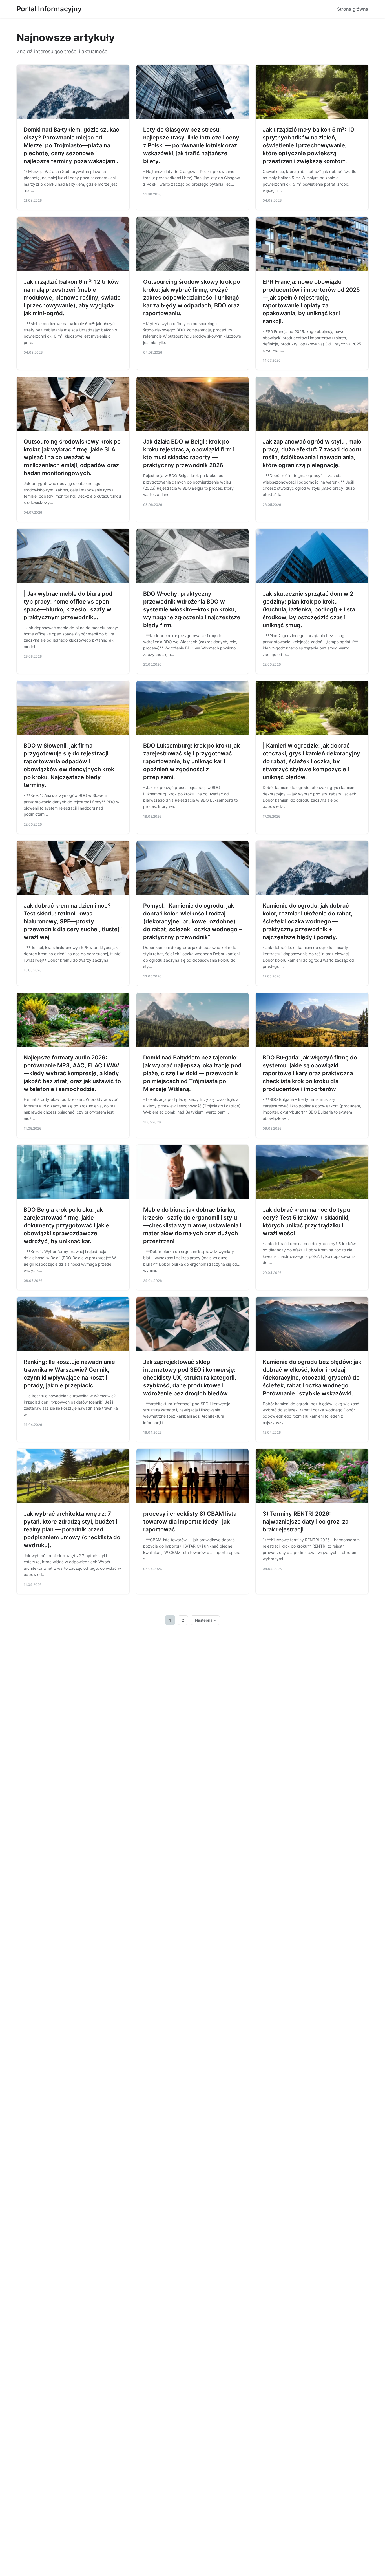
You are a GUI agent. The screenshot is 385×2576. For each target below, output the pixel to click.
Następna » (205, 1620)
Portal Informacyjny (49, 9)
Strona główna (353, 9)
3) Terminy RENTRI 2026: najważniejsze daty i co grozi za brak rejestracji (306, 1522)
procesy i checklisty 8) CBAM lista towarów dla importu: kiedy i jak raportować (190, 1522)
